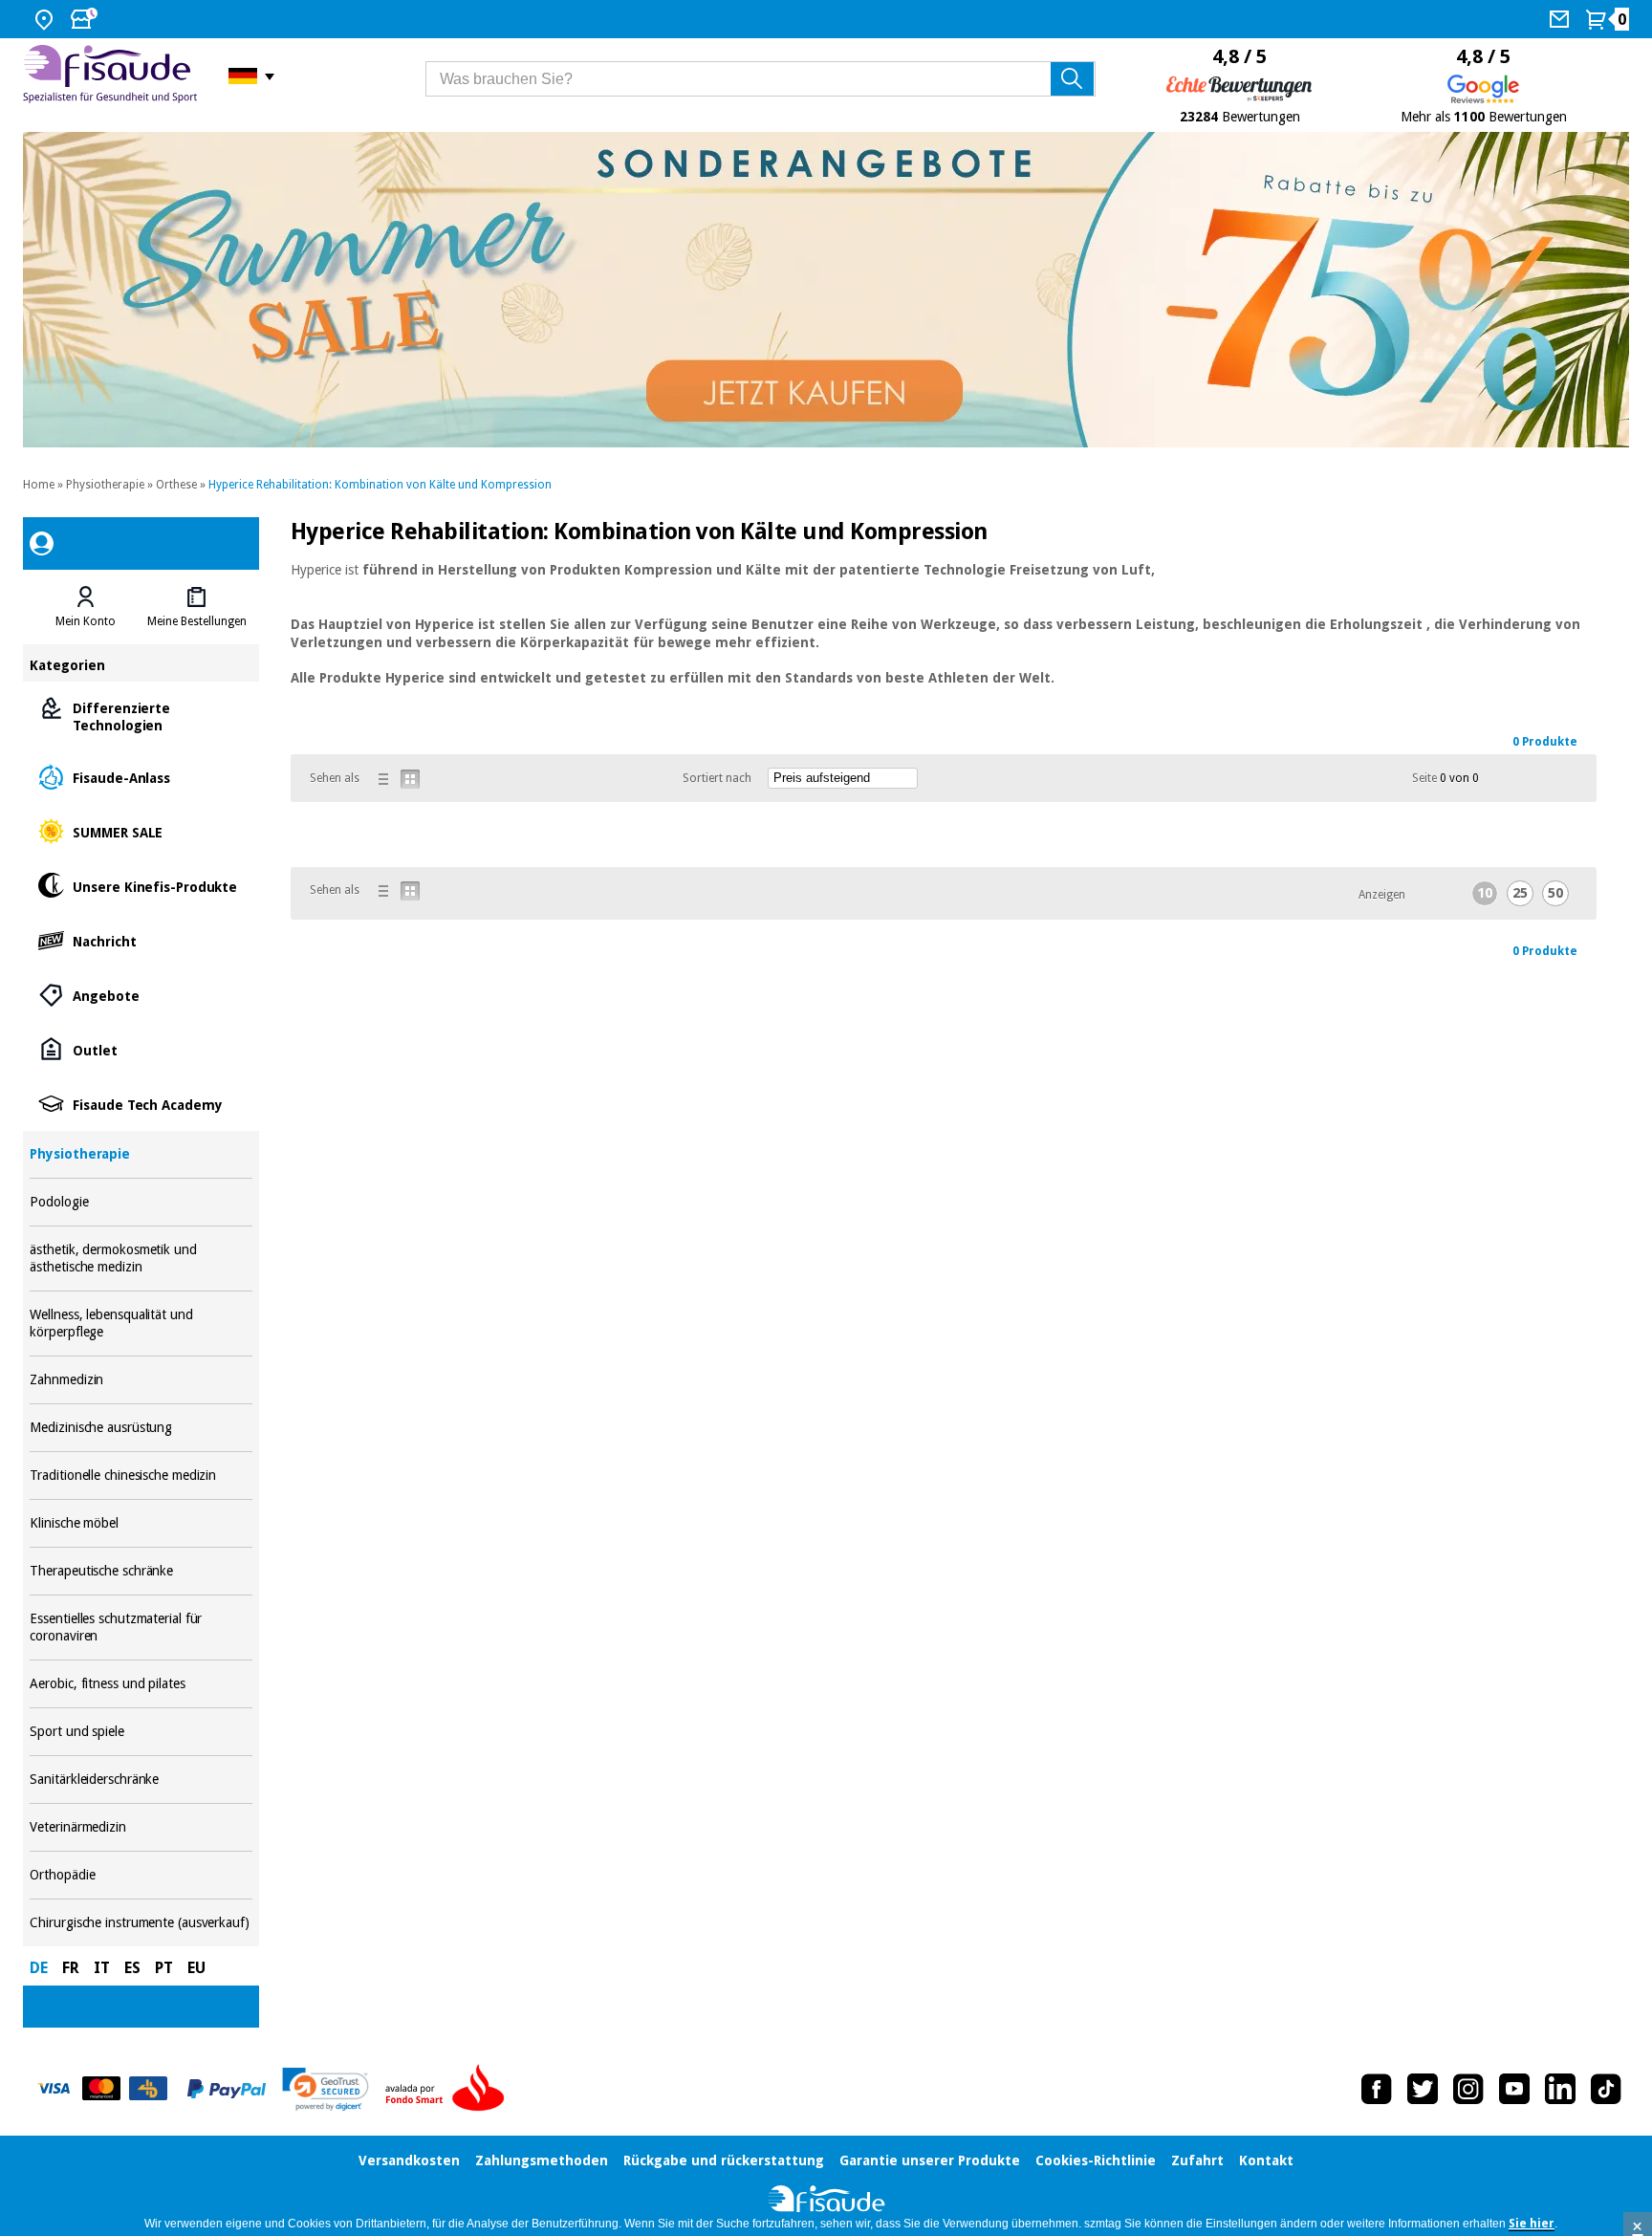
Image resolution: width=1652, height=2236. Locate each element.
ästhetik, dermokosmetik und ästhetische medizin (141, 1259)
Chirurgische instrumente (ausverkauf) (141, 1923)
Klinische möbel (141, 1523)
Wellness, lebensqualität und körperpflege (141, 1324)
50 (1555, 893)
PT (164, 1968)
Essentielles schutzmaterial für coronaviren (141, 1628)
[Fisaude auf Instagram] (1468, 2089)
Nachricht (141, 940)
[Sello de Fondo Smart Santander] (449, 2089)
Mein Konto (86, 621)
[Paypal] (227, 2089)
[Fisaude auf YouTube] (1514, 2089)
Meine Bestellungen (197, 621)
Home (39, 485)
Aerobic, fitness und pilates (141, 1684)
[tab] (85, 607)
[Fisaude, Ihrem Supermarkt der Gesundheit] (111, 76)
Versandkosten (409, 2160)
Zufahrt (1197, 2160)
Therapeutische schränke (141, 1571)
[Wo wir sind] (46, 19)
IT (102, 1968)
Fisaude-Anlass (141, 777)
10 (1485, 893)
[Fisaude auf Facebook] (1377, 2089)
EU (196, 1968)
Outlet (141, 1049)
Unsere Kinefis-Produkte (141, 886)
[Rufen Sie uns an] (1562, 19)
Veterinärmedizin (141, 1827)
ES (132, 1968)
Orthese (176, 485)
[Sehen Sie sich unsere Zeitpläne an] (86, 19)
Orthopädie (141, 1875)
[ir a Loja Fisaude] (826, 2201)
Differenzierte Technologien (141, 716)
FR (71, 1968)
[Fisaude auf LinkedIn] (1560, 2089)
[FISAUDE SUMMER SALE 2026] (826, 290)
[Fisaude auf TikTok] (1606, 2089)
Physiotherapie (105, 485)
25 (1520, 893)
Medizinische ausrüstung (141, 1428)
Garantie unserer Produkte (930, 2160)
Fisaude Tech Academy (141, 1104)
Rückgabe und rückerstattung (724, 2160)
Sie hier (1532, 2224)
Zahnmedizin (141, 1380)
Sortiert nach (717, 778)
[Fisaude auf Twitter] (1423, 2089)
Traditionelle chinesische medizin (141, 1476)
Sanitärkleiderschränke (141, 1780)
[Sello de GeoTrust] (326, 2089)
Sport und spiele (141, 1732)
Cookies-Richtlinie (1096, 2160)
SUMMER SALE (141, 831)
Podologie (141, 1202)
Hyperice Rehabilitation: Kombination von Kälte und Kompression (380, 485)
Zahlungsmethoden (542, 2160)
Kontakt (1266, 2160)
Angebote (141, 995)
